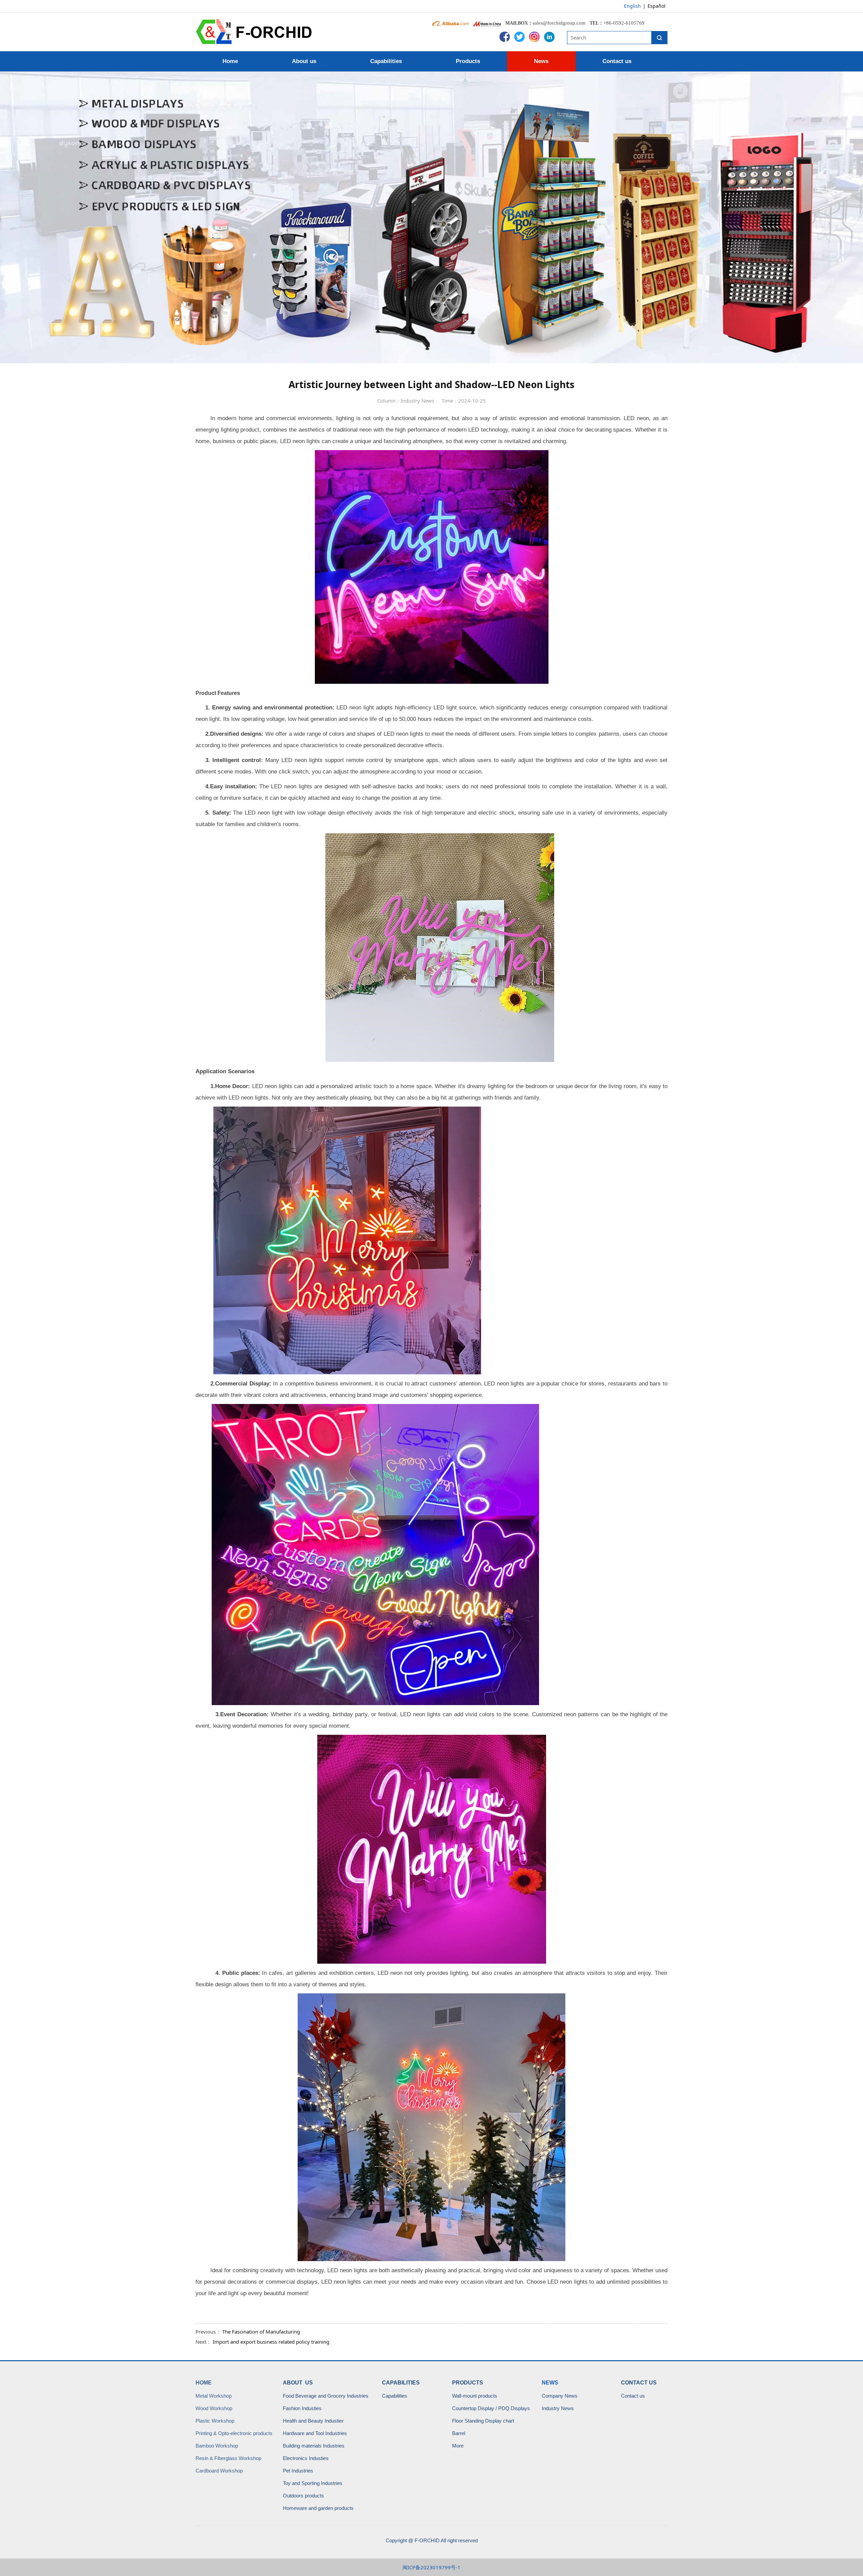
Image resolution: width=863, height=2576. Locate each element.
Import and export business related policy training (271, 2342)
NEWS (550, 2383)
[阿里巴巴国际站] (451, 23)
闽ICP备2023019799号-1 (431, 2567)
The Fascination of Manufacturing (261, 2332)
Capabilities (386, 61)
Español (657, 6)
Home (230, 61)
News (541, 61)
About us (304, 61)
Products (468, 61)
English (632, 6)
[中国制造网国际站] (487, 23)
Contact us (617, 61)
